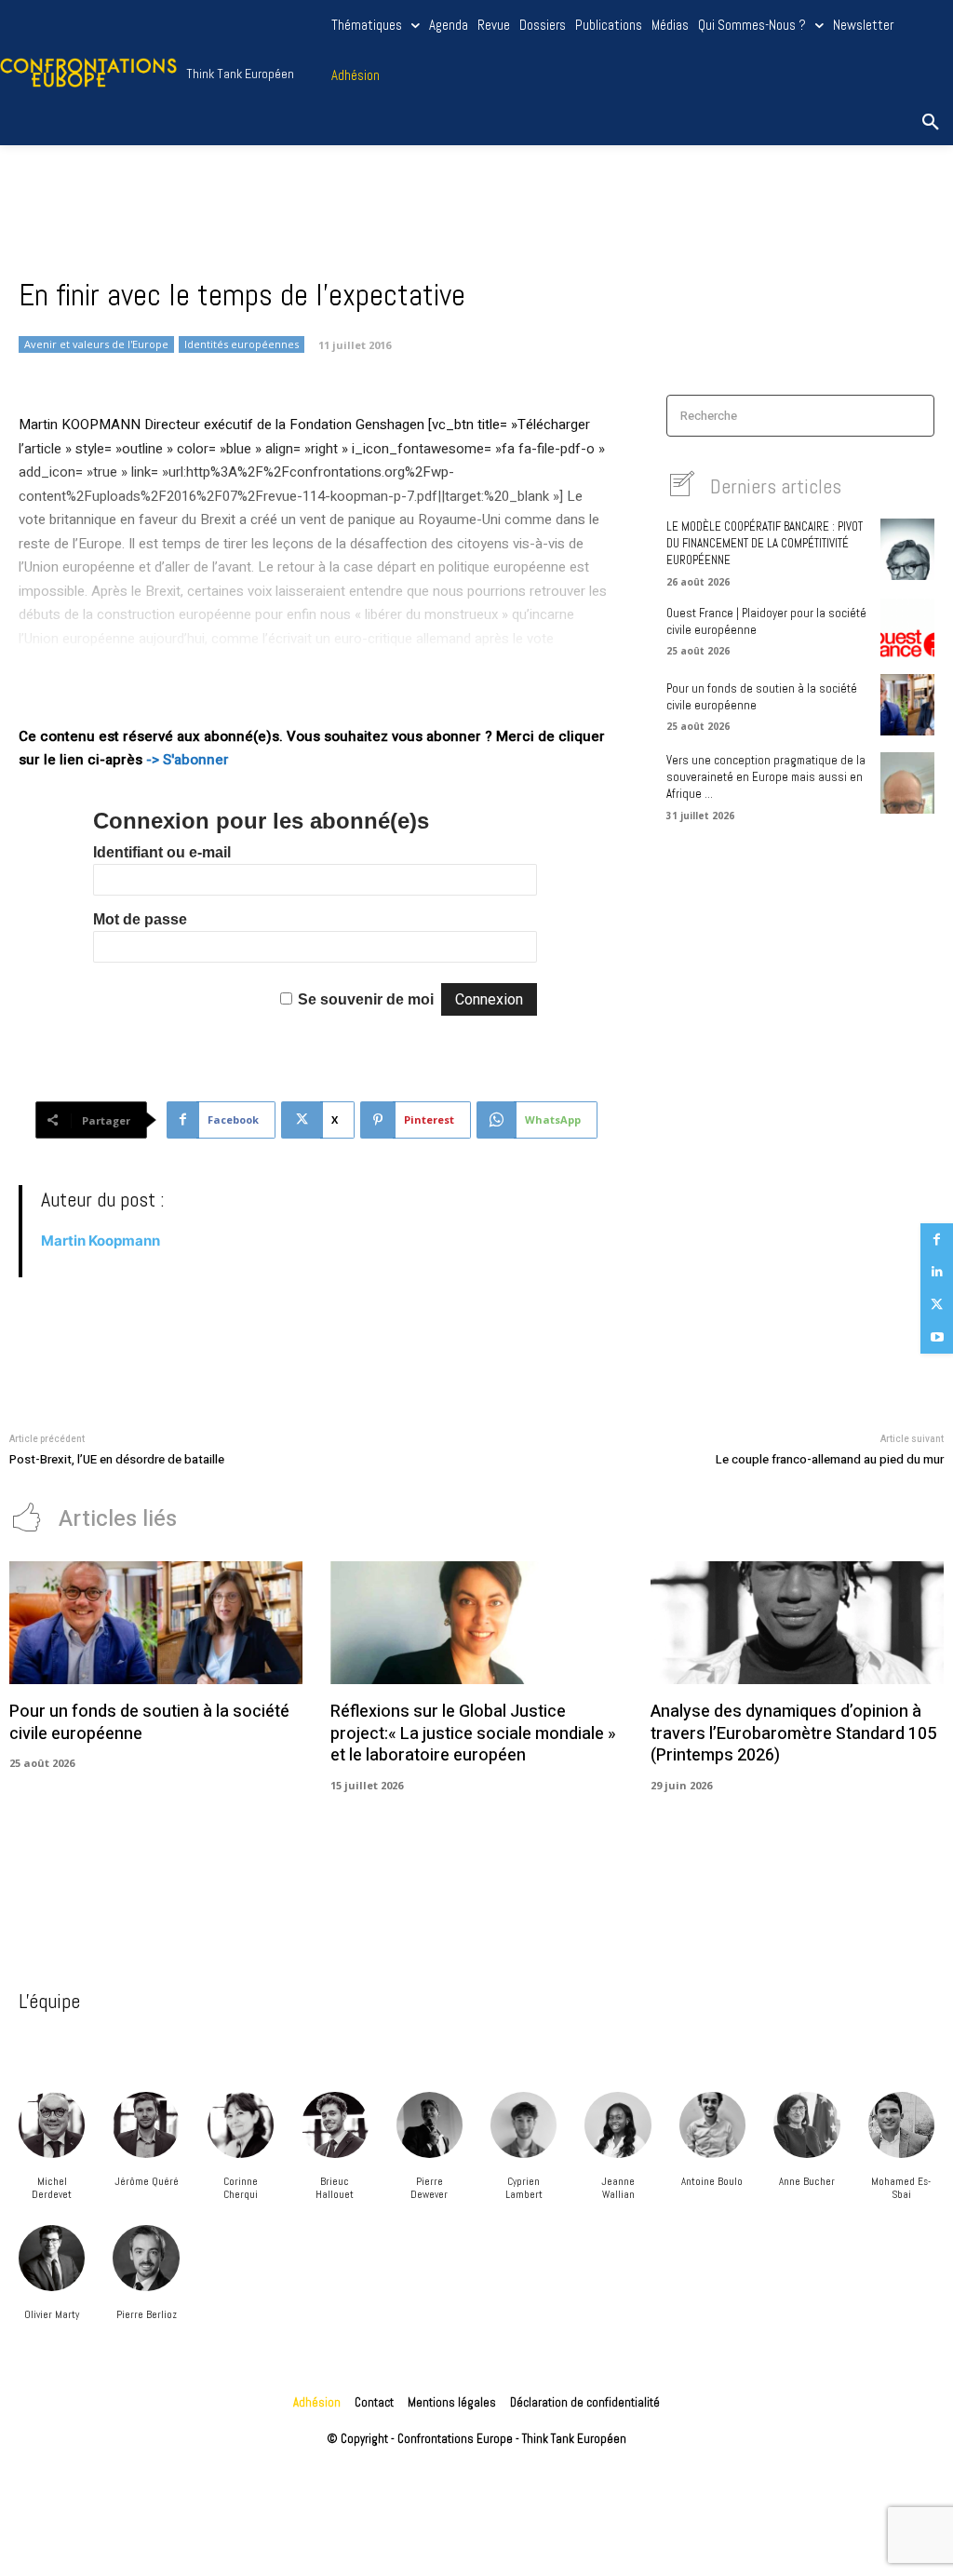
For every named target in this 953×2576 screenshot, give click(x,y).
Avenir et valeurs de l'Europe (96, 344)
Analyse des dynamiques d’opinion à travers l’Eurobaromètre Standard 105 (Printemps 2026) (793, 1733)
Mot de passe (140, 919)
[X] (937, 1305)
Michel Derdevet (52, 2188)
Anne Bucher (807, 2181)
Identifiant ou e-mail (162, 852)
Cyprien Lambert (524, 2188)
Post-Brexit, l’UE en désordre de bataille (117, 1459)
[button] (931, 123)
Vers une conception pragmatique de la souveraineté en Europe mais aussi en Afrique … (766, 777)
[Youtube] (937, 1337)
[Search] (914, 416)
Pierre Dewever (429, 2188)
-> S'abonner (188, 760)
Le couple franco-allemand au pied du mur (830, 1459)
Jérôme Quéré (147, 2181)
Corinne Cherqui (241, 2188)
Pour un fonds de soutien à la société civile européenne (149, 1722)
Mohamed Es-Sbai (901, 2188)
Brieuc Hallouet (335, 2188)
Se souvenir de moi (366, 999)
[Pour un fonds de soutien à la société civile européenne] (907, 705)
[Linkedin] (937, 1272)
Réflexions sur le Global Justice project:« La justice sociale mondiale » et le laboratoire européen (473, 1733)
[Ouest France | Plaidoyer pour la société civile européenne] (907, 629)
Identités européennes (242, 344)
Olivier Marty (52, 2314)
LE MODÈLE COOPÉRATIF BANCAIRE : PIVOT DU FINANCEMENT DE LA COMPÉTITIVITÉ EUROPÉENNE (765, 543)
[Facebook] (937, 1240)
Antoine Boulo (712, 2181)
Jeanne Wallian (618, 2188)
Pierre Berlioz (147, 2314)
